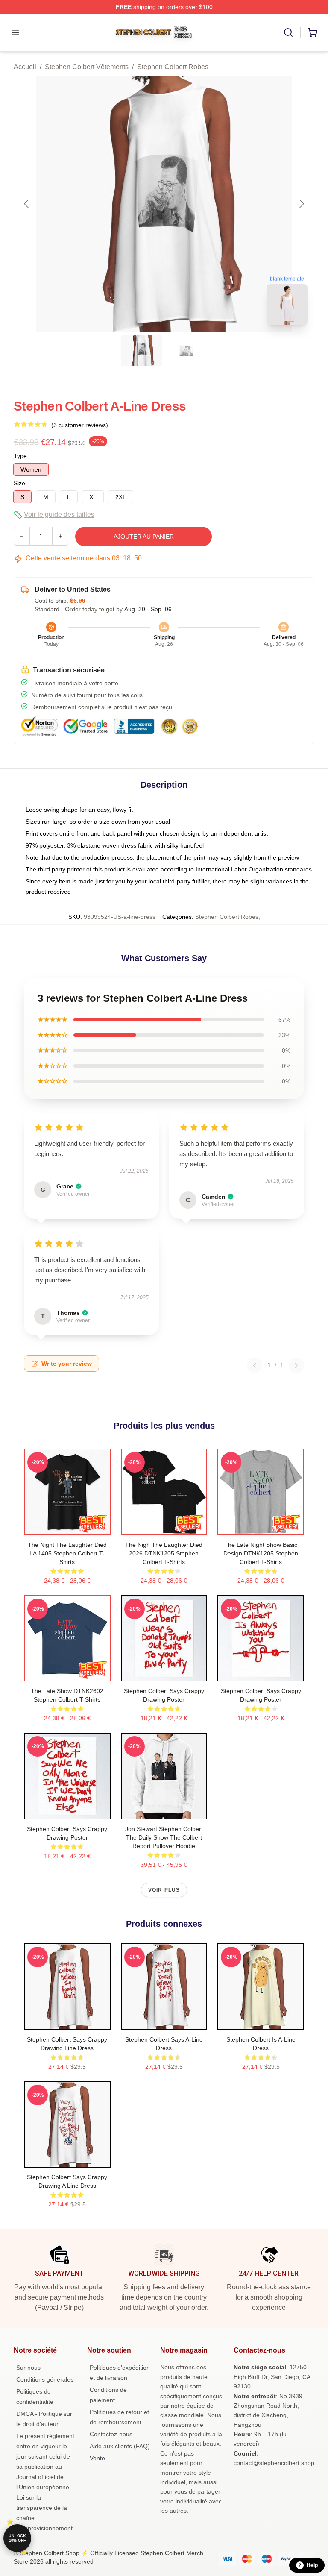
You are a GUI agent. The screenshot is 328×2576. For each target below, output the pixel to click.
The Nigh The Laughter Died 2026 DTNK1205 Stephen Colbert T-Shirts (164, 1553)
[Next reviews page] (296, 1365)
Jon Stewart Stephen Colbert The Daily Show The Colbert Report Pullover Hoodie (164, 1837)
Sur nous (28, 2368)
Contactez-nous (111, 2434)
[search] (288, 32)
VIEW (67, 1527)
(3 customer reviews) (80, 425)
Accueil (25, 67)
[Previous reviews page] (255, 1365)
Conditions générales (45, 2379)
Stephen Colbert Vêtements (87, 67)
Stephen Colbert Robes (173, 67)
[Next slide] (301, 204)
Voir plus (164, 1890)
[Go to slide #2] (186, 351)
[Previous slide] (27, 204)
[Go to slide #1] (142, 351)
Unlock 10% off (17, 2538)
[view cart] (313, 32)
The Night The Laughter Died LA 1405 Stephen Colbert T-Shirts (67, 1553)
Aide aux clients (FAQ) (120, 2446)
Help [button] (312, 2565)
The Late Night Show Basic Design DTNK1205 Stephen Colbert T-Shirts (261, 1553)
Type (20, 456)
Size (19, 483)
